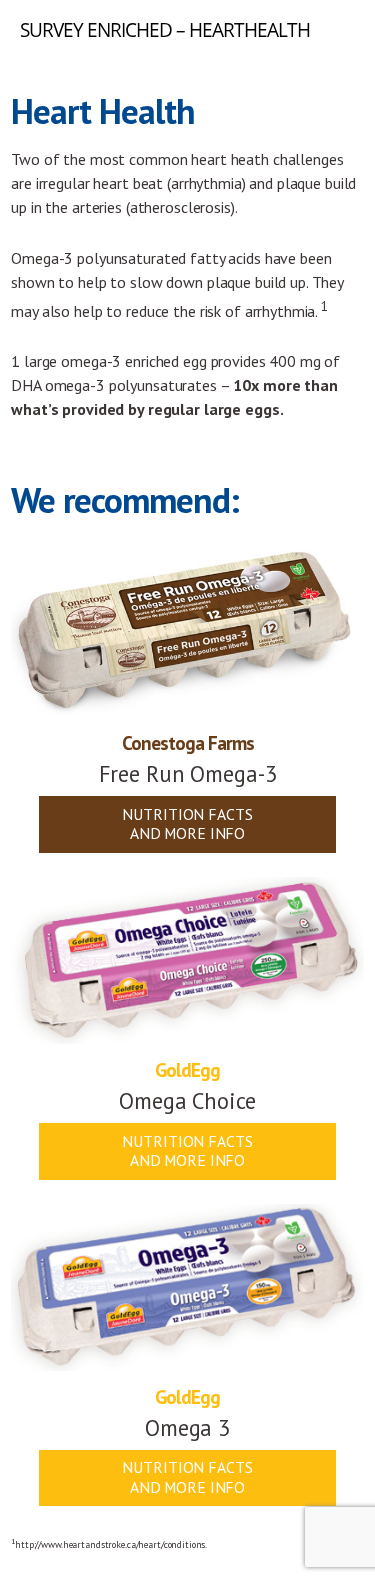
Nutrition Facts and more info (187, 824)
